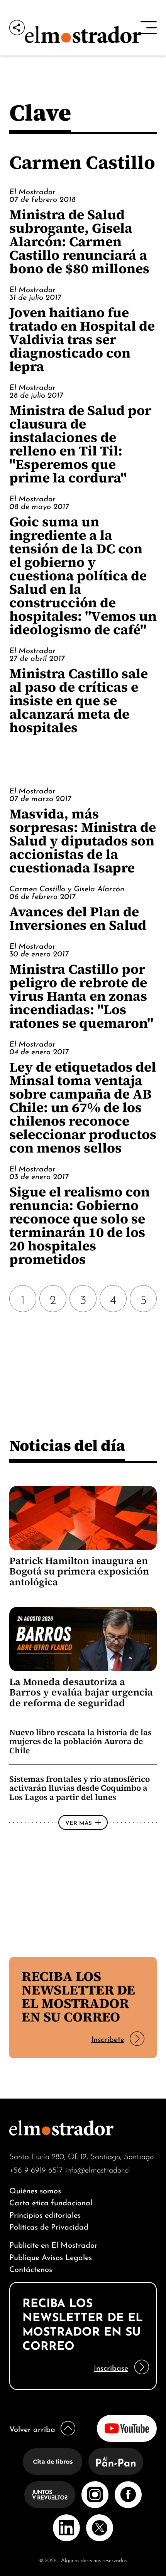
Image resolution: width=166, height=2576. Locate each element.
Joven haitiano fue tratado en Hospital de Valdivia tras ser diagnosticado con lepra (82, 339)
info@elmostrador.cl (98, 2169)
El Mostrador (32, 191)
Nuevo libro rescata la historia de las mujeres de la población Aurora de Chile (80, 1741)
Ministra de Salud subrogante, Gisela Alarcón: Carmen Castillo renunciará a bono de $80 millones (79, 241)
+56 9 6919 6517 (36, 2169)
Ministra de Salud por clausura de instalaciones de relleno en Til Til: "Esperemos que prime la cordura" (80, 444)
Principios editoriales (45, 2214)
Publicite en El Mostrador (53, 2244)
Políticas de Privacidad (49, 2226)
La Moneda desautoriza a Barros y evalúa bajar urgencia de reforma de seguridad (81, 1692)
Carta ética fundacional (51, 2202)
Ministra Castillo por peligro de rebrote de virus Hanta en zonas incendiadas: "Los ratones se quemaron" (81, 996)
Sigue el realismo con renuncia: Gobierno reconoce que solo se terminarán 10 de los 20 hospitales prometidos (80, 1225)
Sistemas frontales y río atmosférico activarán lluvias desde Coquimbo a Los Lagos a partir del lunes (80, 1788)
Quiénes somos (35, 2190)
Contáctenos (31, 2268)
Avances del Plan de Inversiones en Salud (78, 918)
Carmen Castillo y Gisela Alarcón (67, 888)
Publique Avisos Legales (51, 2256)
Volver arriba (32, 2428)
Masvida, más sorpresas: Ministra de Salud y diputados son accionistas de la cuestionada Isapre (83, 841)
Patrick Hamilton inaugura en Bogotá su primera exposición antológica (79, 1571)
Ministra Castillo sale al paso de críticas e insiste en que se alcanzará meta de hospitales (79, 700)
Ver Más (79, 1822)
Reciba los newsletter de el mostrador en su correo (78, 1996)
